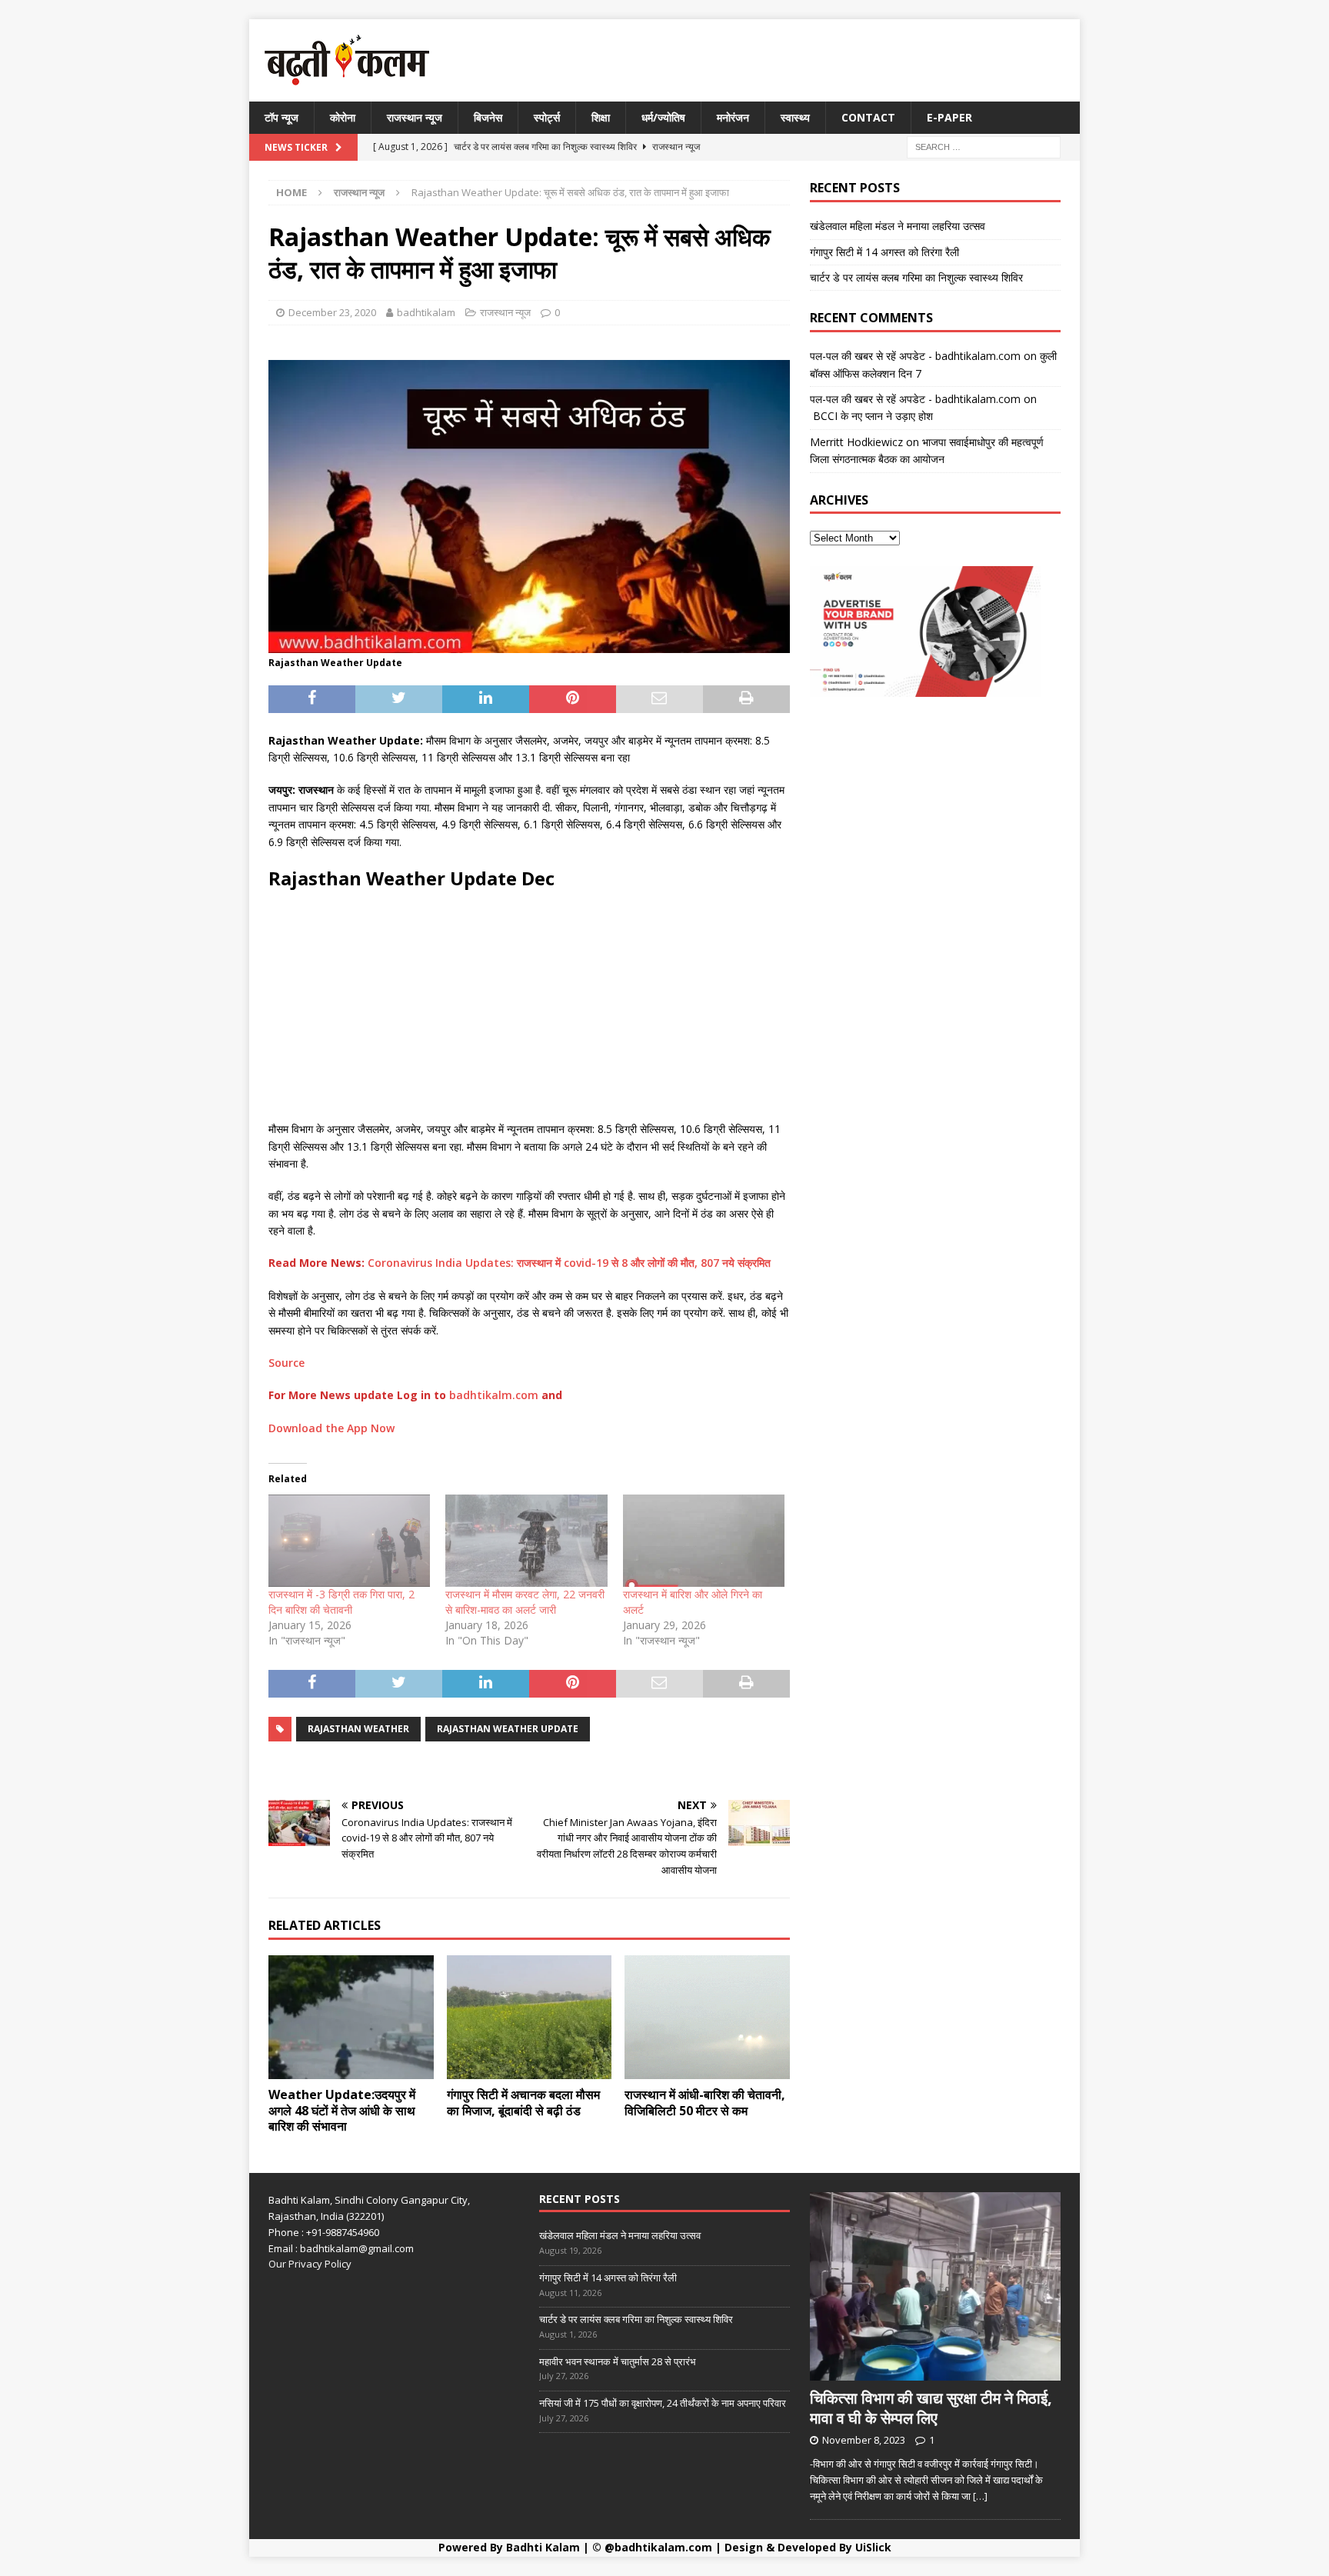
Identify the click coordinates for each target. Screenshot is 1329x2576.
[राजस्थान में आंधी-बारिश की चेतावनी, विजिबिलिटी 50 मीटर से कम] (707, 2017)
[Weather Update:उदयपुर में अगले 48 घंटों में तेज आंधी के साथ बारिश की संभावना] (351, 2017)
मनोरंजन (733, 117)
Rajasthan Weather (358, 1729)
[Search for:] (984, 147)
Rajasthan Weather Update (508, 1729)
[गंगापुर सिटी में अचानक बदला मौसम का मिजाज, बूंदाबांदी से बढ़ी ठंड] (530, 2017)
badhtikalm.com (494, 1395)
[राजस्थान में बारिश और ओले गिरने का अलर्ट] (704, 1541)
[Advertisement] (529, 1013)
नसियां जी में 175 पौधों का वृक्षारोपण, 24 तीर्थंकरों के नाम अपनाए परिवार (663, 2403)
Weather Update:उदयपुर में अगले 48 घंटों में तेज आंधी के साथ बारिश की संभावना (342, 2111)
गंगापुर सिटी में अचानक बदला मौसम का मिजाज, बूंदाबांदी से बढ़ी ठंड (523, 2103)
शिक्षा (601, 117)
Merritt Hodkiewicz (856, 442)
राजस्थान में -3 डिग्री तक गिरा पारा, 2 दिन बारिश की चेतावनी (341, 1602)
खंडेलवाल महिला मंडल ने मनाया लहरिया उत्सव (898, 226)
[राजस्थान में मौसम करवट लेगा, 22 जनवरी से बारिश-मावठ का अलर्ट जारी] (526, 1541)
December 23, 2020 (332, 312)
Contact (868, 117)
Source (286, 1363)
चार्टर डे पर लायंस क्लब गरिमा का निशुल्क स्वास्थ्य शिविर (916, 277)
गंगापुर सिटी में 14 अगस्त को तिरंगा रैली (884, 252)
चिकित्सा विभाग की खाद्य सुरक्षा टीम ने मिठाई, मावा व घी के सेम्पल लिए (931, 2408)
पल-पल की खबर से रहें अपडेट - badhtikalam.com (915, 356)
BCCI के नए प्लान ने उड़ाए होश (871, 416)
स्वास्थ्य (795, 117)
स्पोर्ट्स (547, 117)
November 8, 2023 (864, 2440)
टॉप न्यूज (281, 117)
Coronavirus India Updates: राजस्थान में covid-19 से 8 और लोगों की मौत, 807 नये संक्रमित (569, 1263)
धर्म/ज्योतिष (663, 117)
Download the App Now (331, 1428)
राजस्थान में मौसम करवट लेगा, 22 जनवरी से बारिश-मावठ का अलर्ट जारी (525, 1602)
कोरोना (343, 117)
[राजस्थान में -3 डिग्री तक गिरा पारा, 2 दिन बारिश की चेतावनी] (349, 1541)
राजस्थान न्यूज (415, 117)
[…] (980, 2496)
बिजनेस (488, 117)
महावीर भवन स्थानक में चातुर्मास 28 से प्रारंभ (618, 2361)
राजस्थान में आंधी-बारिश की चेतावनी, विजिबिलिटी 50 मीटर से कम (705, 2103)
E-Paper (949, 117)
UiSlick (873, 2547)
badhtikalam (426, 312)
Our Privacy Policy (310, 2264)
